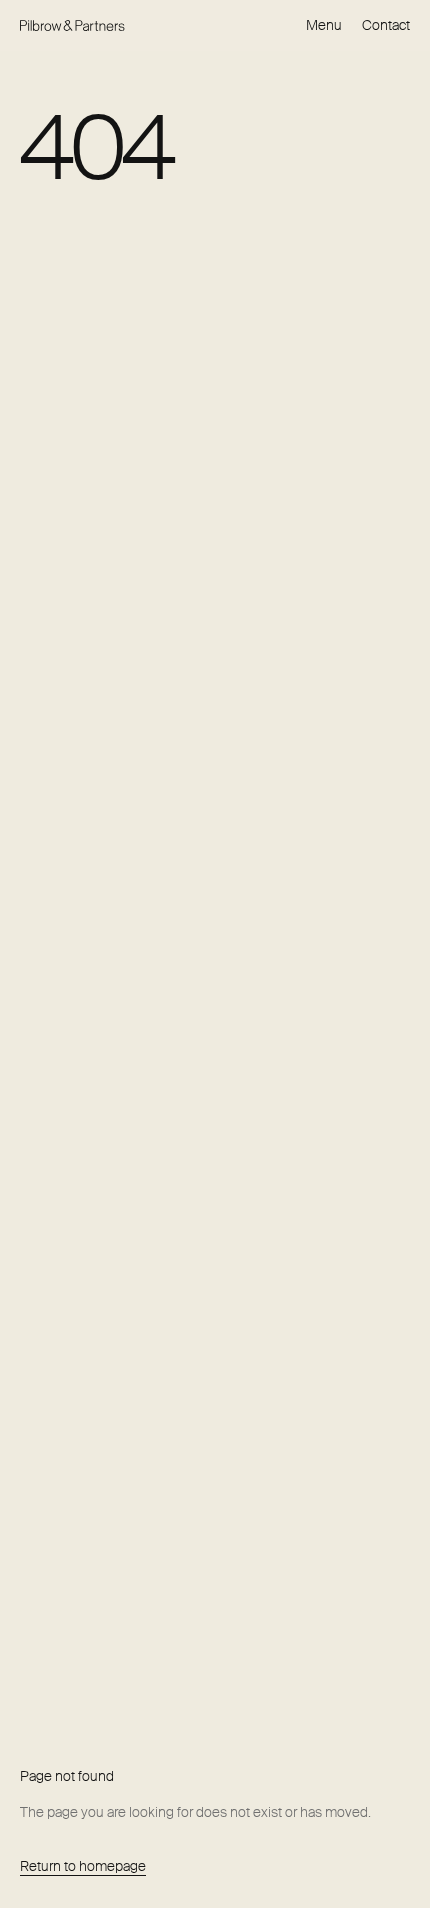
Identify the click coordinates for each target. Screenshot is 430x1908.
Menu (324, 25)
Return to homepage (83, 1866)
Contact (386, 25)
